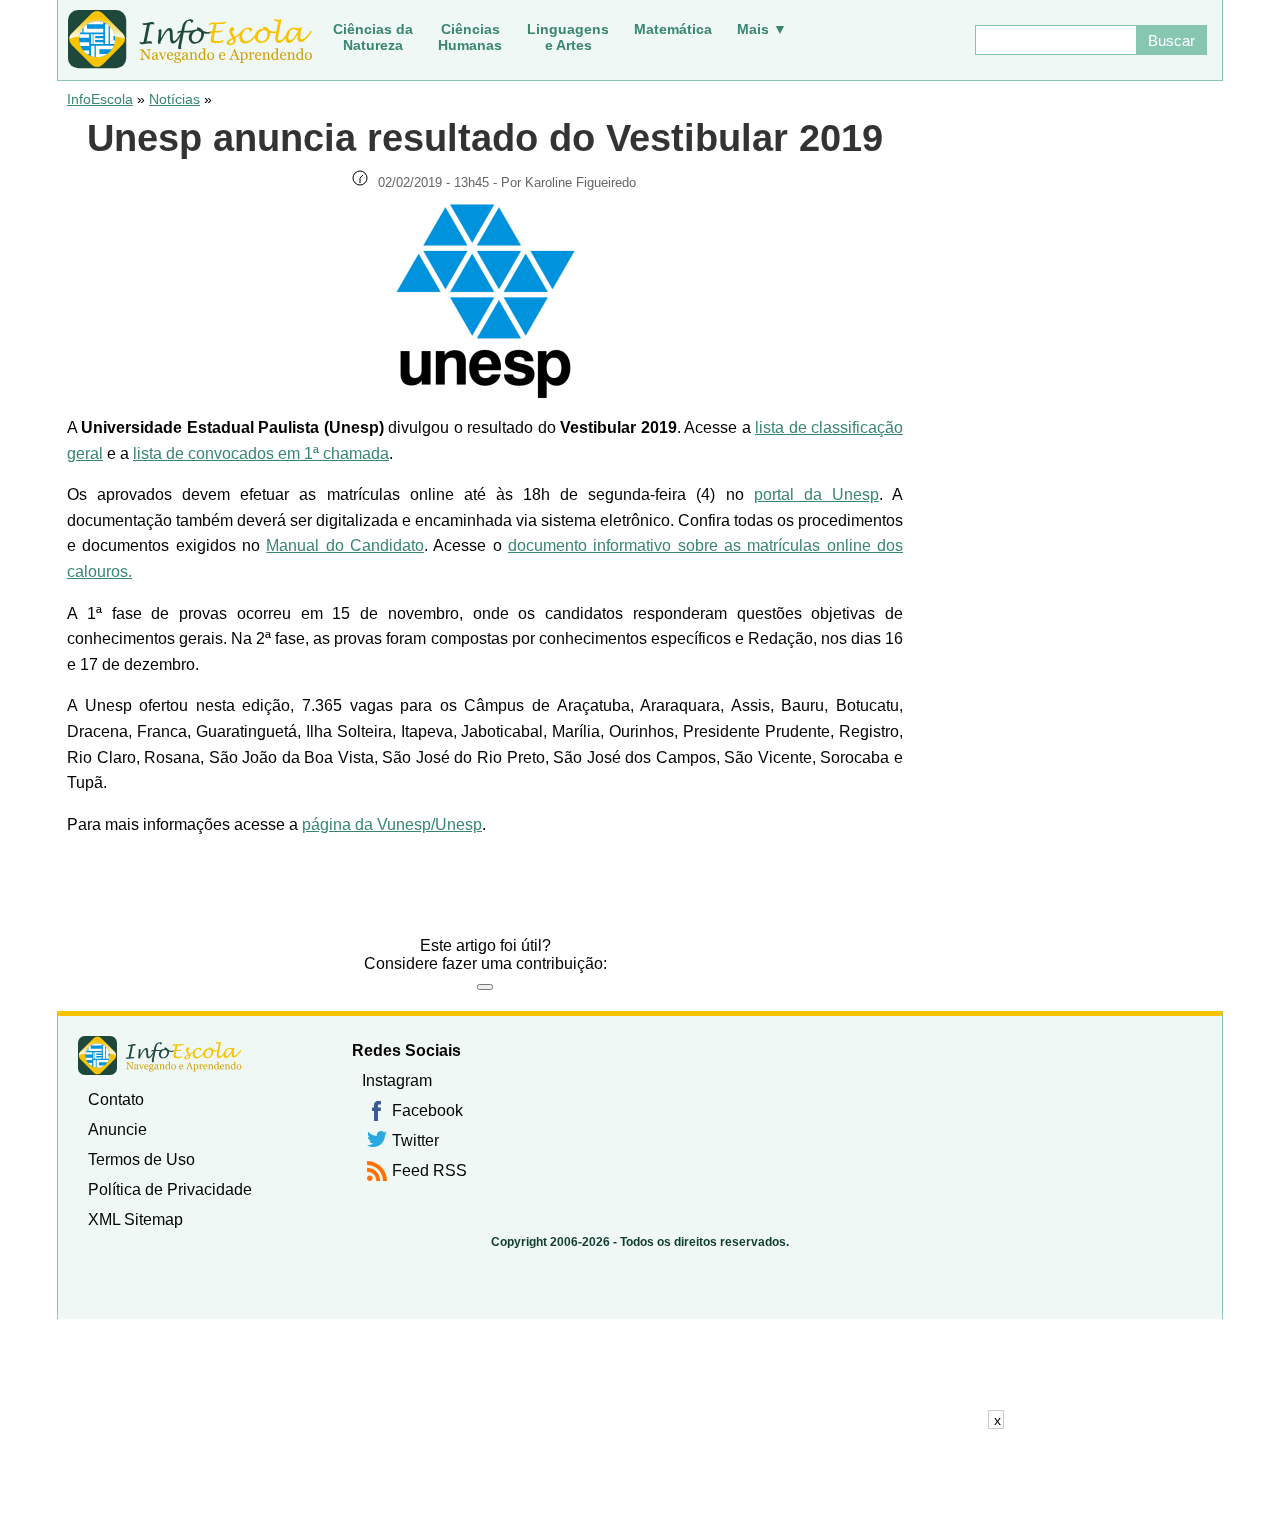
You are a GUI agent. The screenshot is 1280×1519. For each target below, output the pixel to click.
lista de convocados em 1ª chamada (261, 453)
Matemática (673, 29)
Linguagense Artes (568, 37)
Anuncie (117, 1129)
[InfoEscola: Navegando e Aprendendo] (190, 40)
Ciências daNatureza (373, 37)
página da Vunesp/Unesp (392, 824)
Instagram (397, 1080)
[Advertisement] (640, 1474)
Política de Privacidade (170, 1189)
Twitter (415, 1140)
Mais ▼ (762, 29)
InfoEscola (100, 99)
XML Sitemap (135, 1219)
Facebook (427, 1110)
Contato (116, 1099)
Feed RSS (429, 1170)
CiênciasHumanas (470, 37)
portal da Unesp (816, 494)
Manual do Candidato (345, 545)
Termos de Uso (141, 1159)
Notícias (174, 99)
